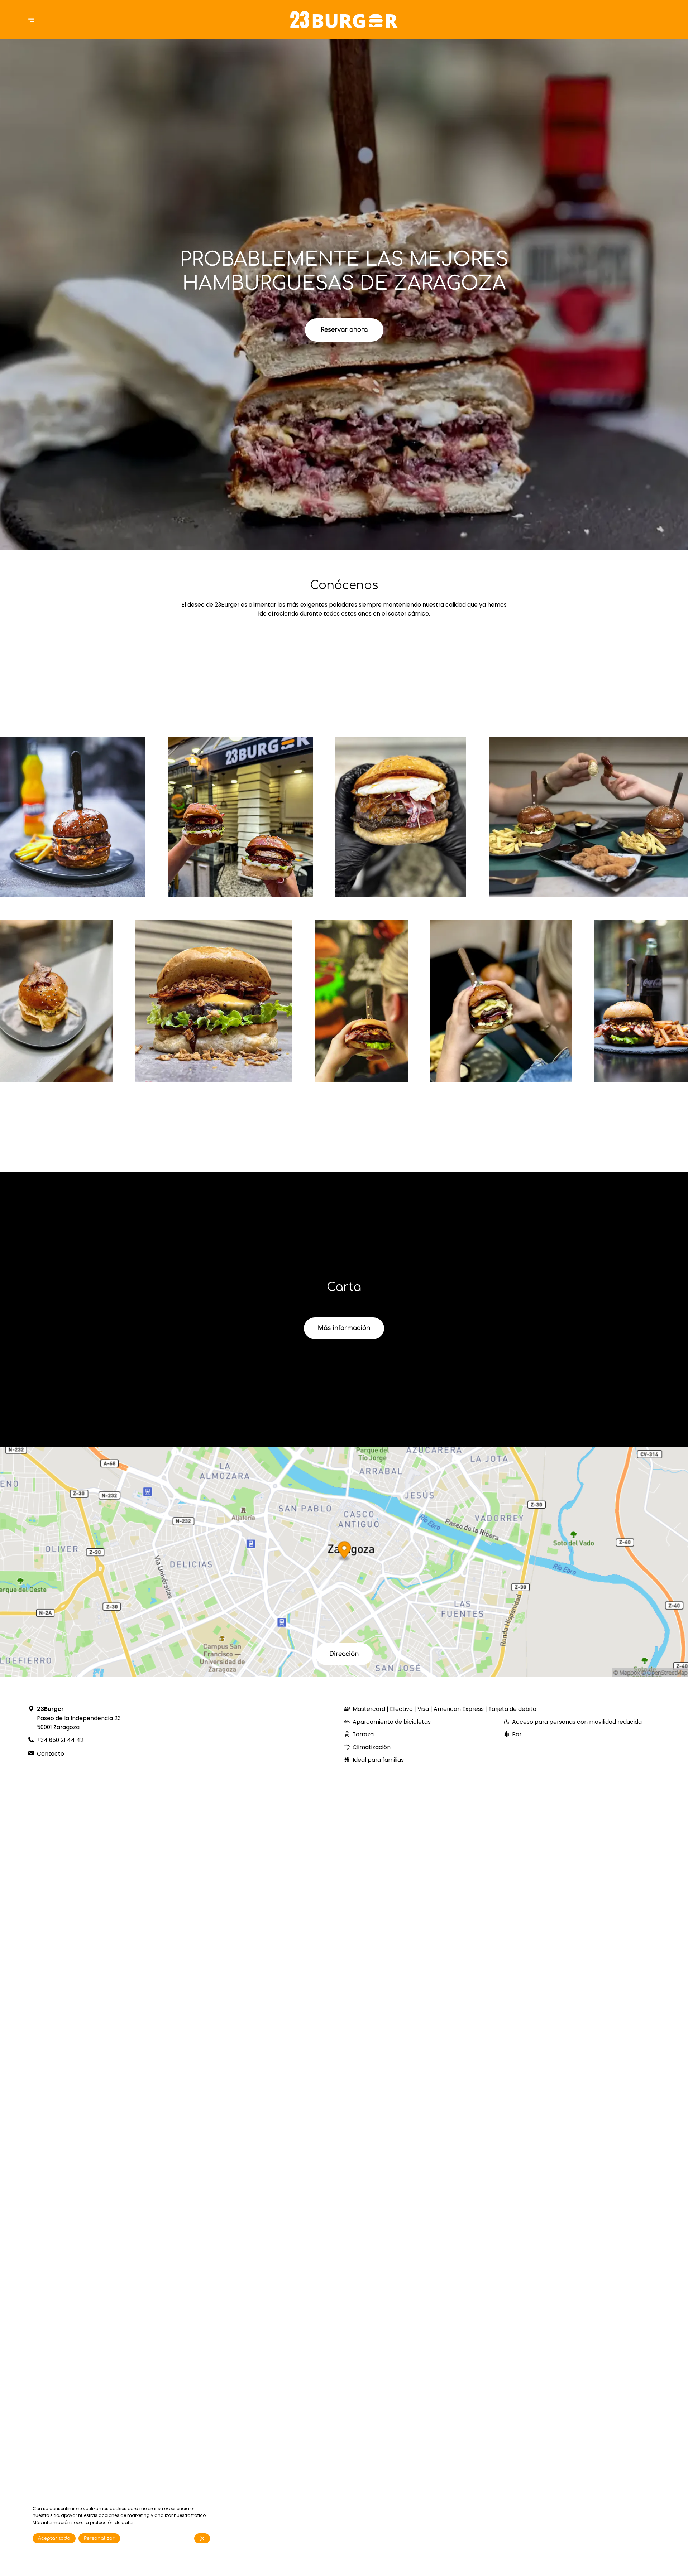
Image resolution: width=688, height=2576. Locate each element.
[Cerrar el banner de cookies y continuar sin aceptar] (202, 2538)
